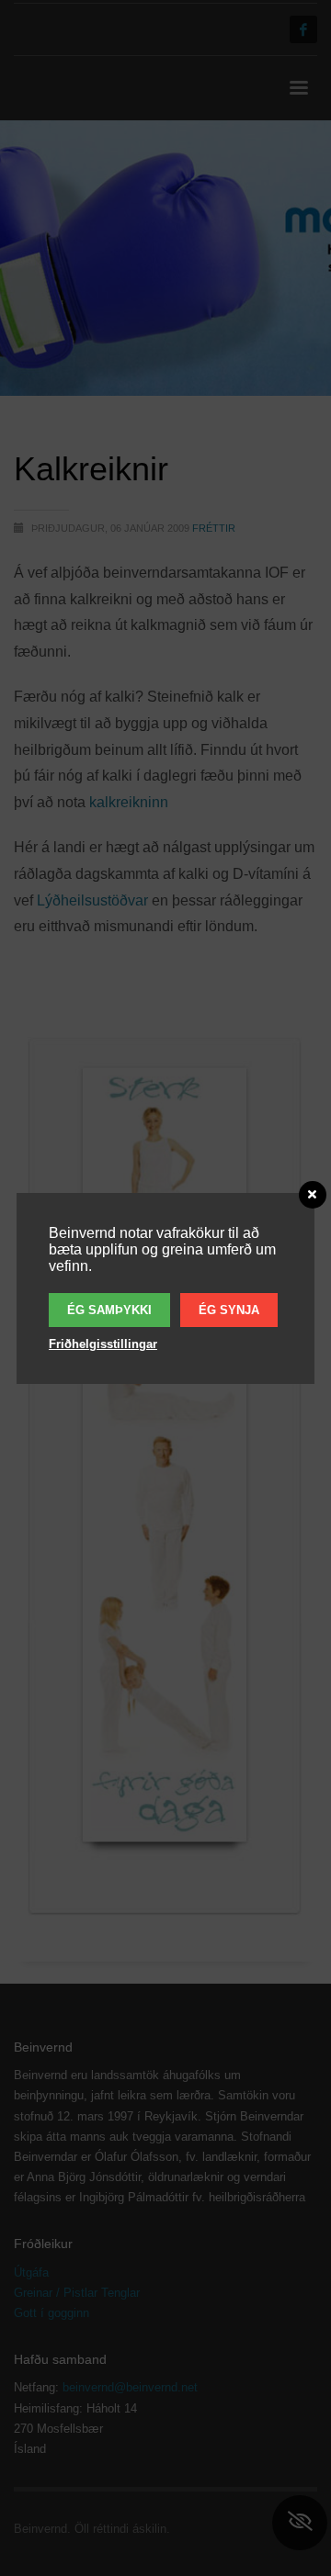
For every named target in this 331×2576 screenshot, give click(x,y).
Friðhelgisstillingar (103, 1344)
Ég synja (229, 1310)
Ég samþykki (109, 1310)
